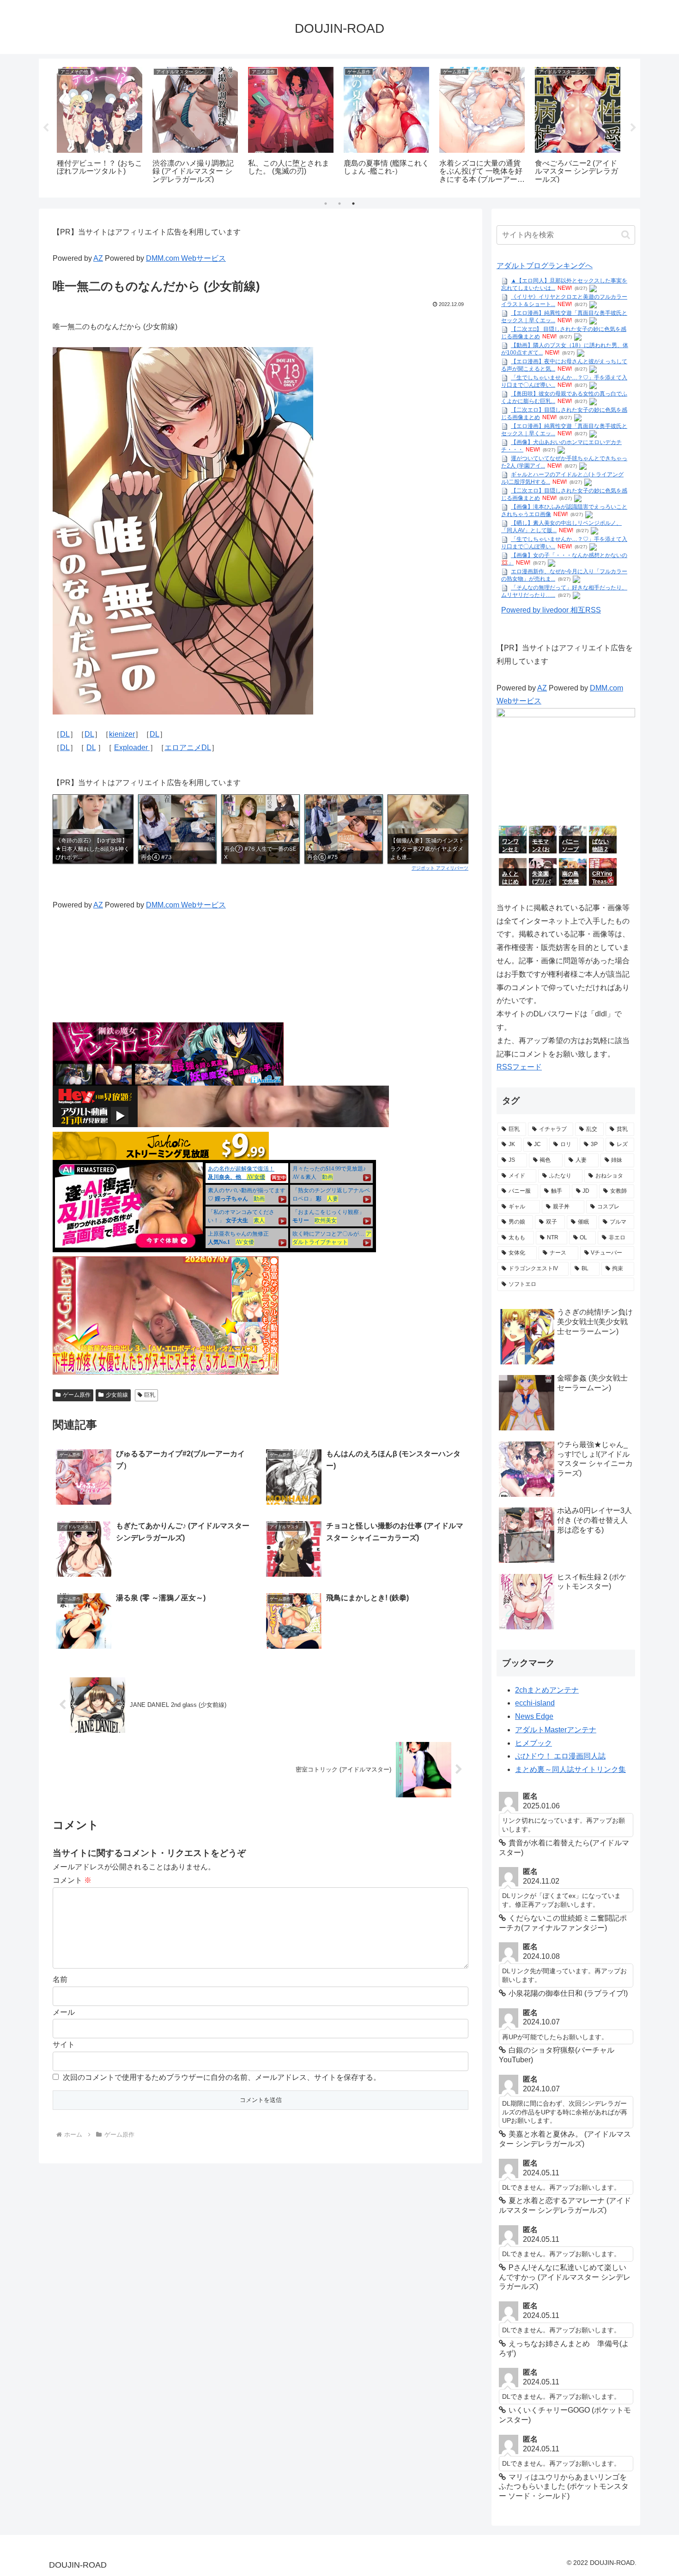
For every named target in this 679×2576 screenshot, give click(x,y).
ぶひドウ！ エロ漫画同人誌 (560, 1756)
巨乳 (150, 1395)
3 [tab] (353, 204)
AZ (98, 258)
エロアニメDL (188, 748)
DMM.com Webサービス (186, 258)
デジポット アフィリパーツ (440, 868)
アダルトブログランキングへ (545, 266)
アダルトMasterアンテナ (556, 1730)
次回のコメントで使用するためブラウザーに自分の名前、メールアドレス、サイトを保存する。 (222, 2077)
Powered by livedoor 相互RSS (551, 610)
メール (64, 2012)
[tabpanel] (100, 126)
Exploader (132, 748)
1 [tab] (326, 204)
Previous (46, 128)
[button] (626, 235)
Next (633, 128)
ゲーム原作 (77, 1395)
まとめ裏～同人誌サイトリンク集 (570, 1769)
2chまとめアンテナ (547, 1690)
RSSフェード (519, 1067)
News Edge (534, 1716)
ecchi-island (535, 1703)
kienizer (122, 734)
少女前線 (117, 1395)
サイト (64, 2045)
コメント (72, 1880)
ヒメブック (533, 1743)
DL (65, 734)
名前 (60, 1979)
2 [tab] (339, 204)
